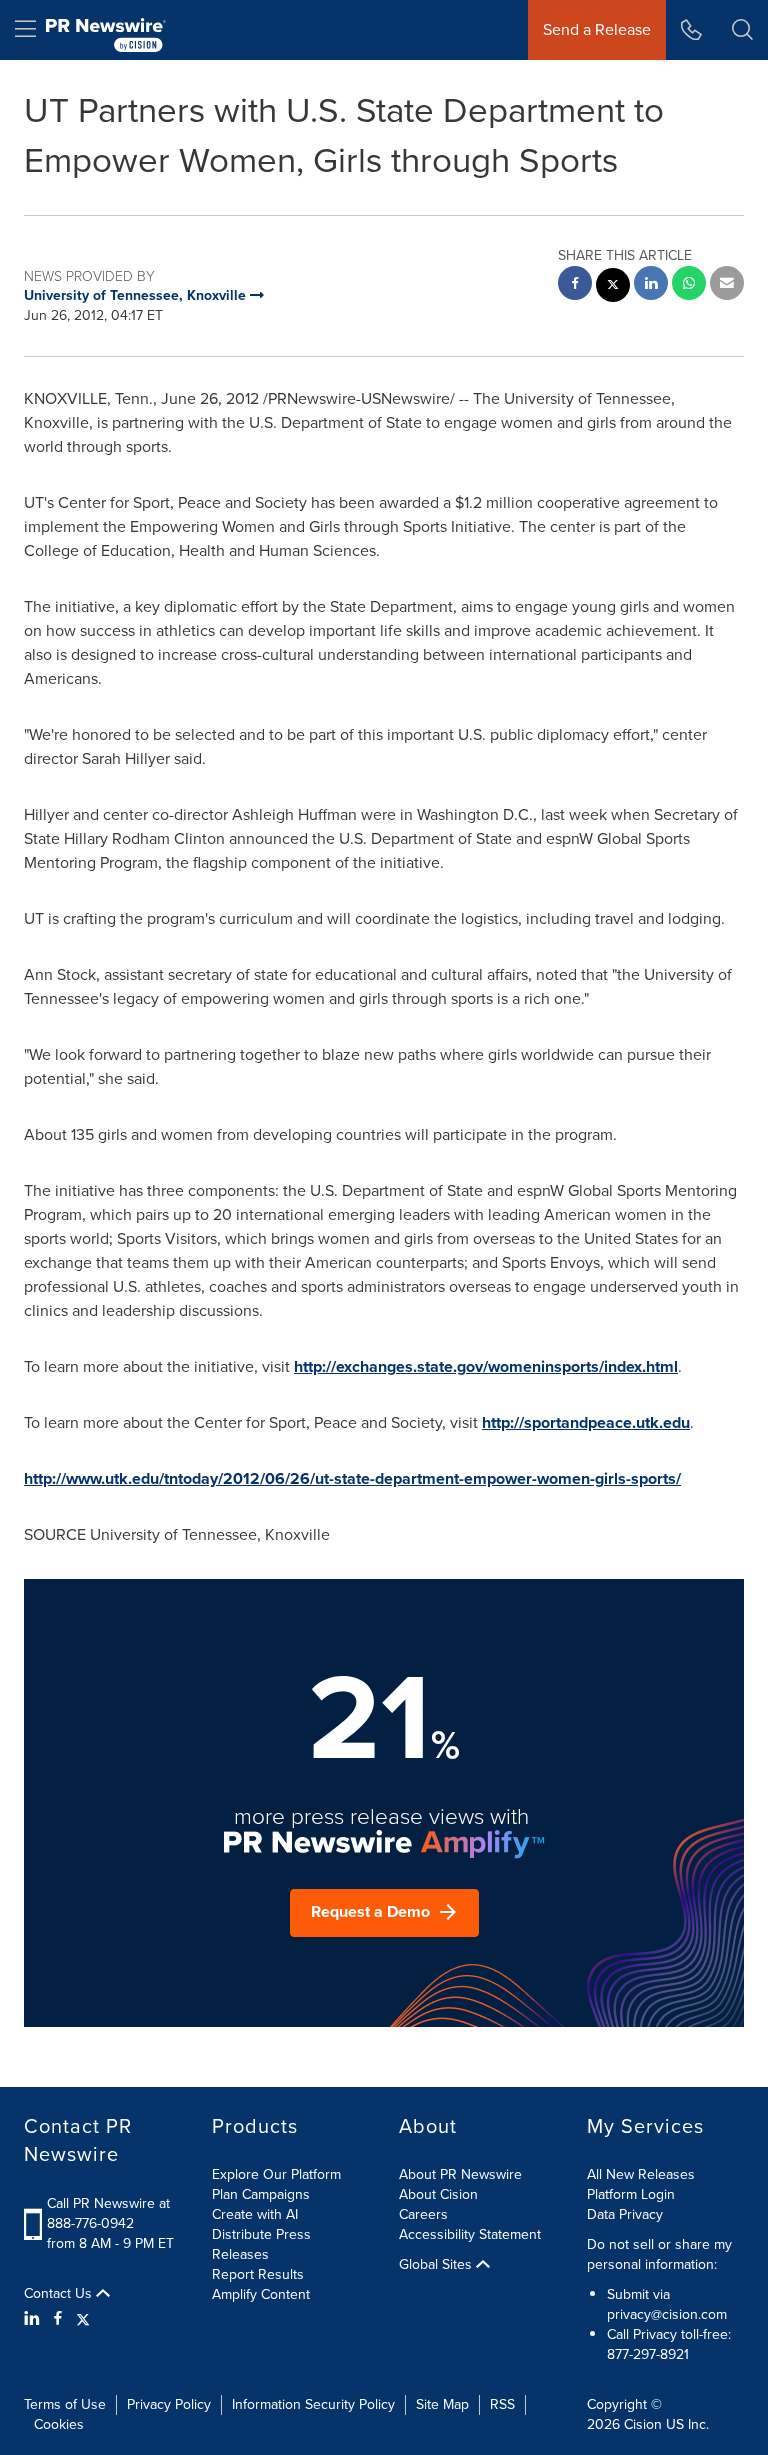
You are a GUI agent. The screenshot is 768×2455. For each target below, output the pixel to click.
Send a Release (597, 29)
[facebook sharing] (575, 285)
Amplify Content (261, 2294)
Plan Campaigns (261, 2194)
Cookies (59, 2424)
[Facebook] (58, 2319)
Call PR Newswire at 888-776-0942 (108, 2213)
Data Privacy (625, 2214)
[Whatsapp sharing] (689, 285)
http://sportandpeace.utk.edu (586, 1422)
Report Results (258, 2274)
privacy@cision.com (667, 2314)
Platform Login (631, 2194)
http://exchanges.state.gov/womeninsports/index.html (486, 1366)
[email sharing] (727, 285)
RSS (502, 2404)
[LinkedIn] (34, 2319)
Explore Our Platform (276, 2174)
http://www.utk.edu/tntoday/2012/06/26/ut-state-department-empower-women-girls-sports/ (352, 1478)
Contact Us (60, 2294)
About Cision (438, 2194)
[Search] (742, 30)
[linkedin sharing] (651, 285)
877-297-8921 (648, 2354)
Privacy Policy (169, 2404)
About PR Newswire (460, 2174)
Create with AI (255, 2214)
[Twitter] (83, 2319)
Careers (423, 2214)
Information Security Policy (313, 2404)
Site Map (442, 2404)
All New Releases (641, 2174)
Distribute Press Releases (261, 2244)
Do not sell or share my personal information (659, 2254)
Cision (643, 2424)
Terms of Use (65, 2404)
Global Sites (437, 2265)
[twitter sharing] (613, 287)
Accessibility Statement (470, 2234)
